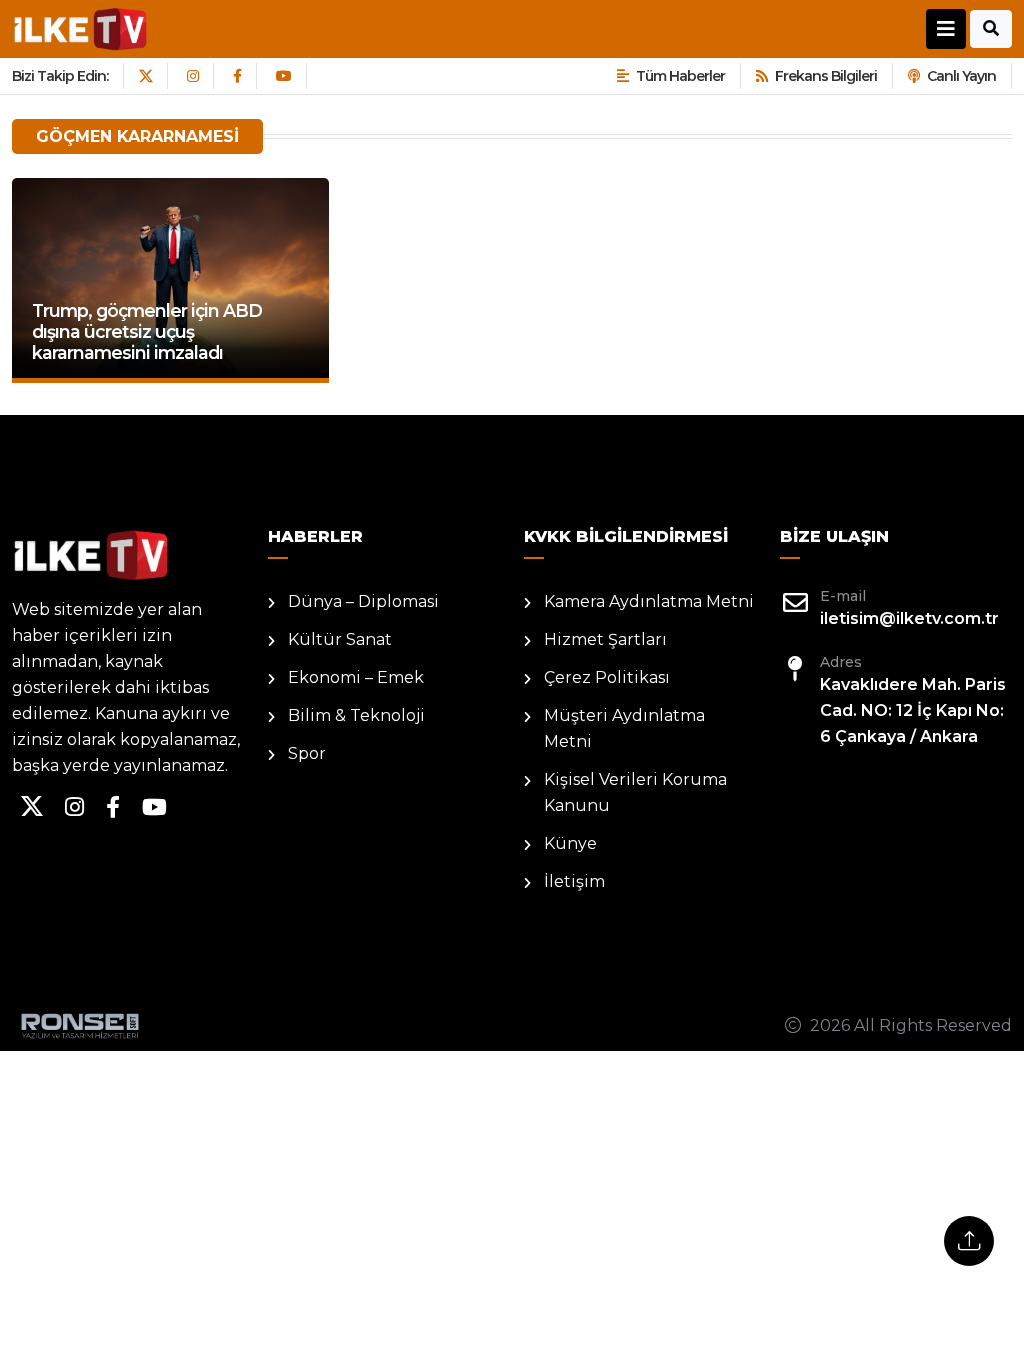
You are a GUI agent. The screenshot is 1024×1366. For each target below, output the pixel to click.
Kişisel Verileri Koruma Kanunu (635, 792)
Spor (307, 753)
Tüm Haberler (680, 76)
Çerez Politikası (607, 677)
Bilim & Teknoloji (356, 715)
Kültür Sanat (340, 639)
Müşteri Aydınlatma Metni (624, 728)
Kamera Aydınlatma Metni (649, 601)
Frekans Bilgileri (826, 76)
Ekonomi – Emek (356, 677)
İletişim (574, 881)
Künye (570, 843)
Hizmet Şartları (605, 639)
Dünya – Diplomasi (363, 601)
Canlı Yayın (961, 76)
